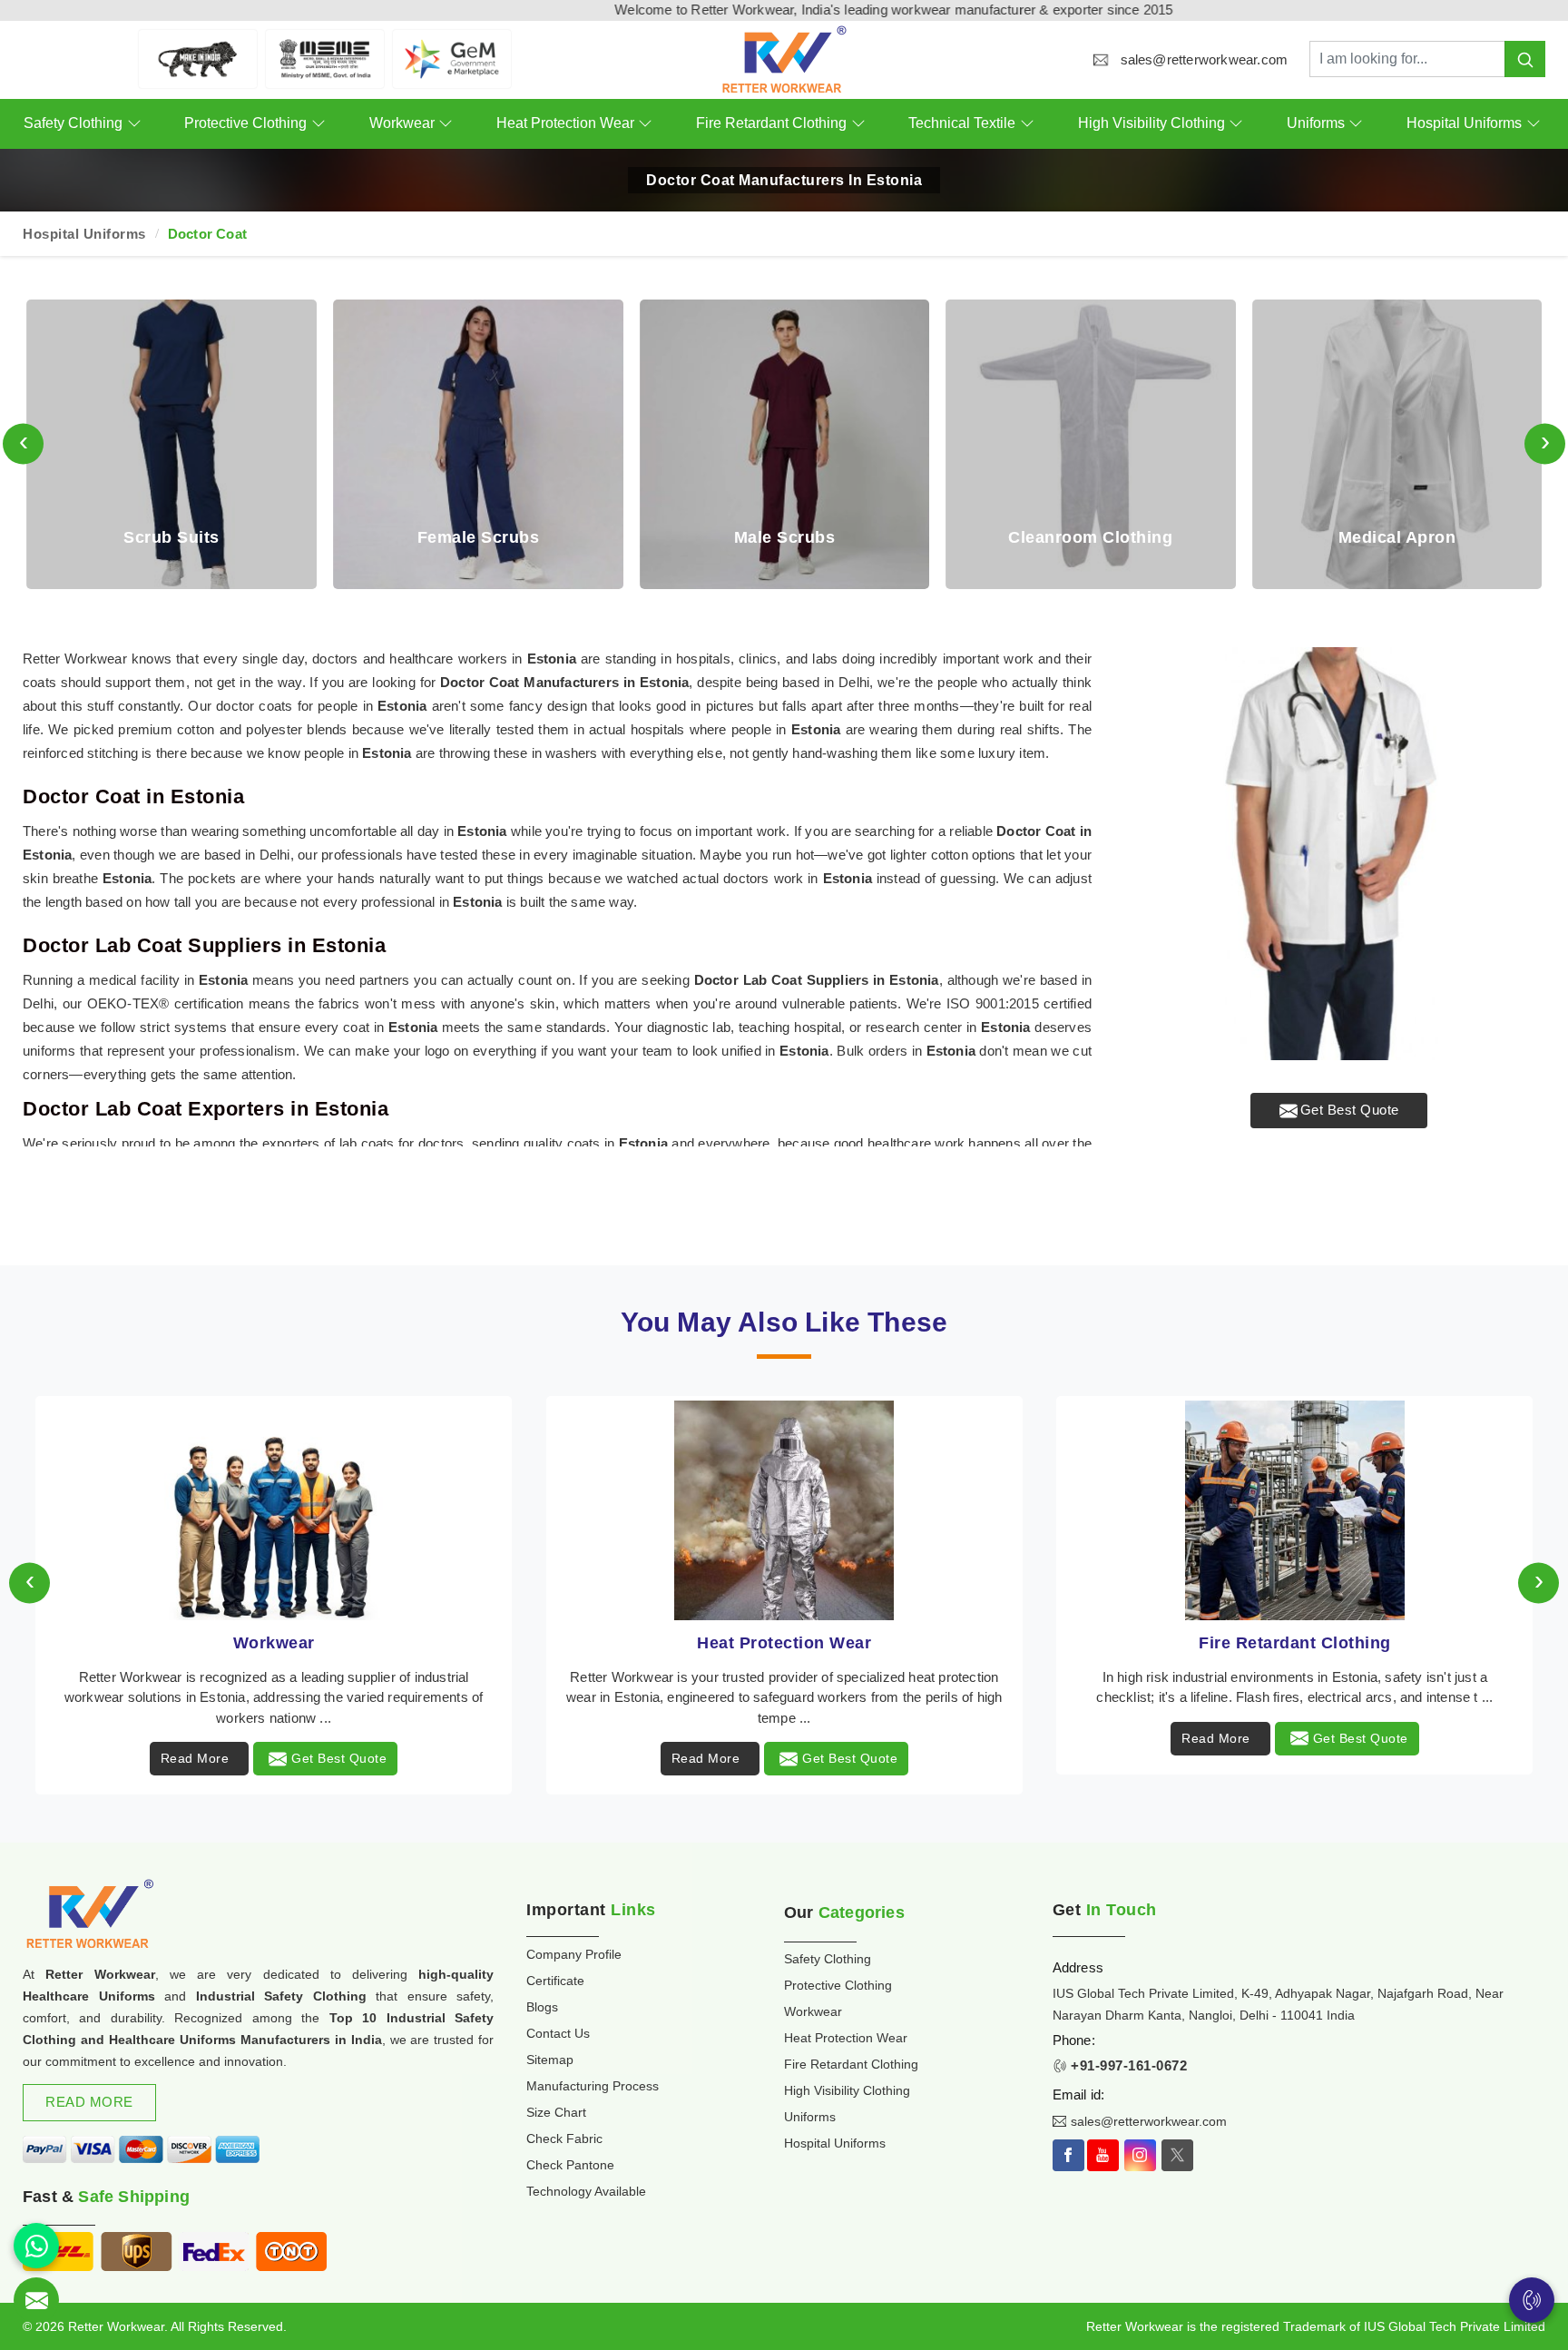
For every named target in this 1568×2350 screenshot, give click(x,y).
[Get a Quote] (36, 2300)
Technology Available (586, 2191)
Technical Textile (962, 123)
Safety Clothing (73, 123)
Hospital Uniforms (1464, 123)
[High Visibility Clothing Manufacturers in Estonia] (1294, 1510)
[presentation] (23, 444)
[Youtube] (1103, 2155)
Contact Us (558, 2033)
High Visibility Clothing (1151, 123)
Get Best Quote (1350, 1110)
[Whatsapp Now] (36, 2246)
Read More (195, 1758)
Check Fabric (564, 2139)
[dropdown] (134, 124)
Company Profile (574, 1954)
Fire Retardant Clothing (771, 123)
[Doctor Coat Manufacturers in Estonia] (1339, 854)
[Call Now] (1532, 2300)
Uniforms (1316, 123)
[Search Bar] (1525, 59)
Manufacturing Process (593, 2086)
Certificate (555, 1981)
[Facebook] (1068, 2155)
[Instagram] (1140, 2155)
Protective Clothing (245, 123)
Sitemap (550, 2060)
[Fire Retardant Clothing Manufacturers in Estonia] (784, 1510)
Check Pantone (570, 2165)
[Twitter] (1177, 2155)
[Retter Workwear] (784, 59)
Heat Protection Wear (565, 123)
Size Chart (556, 2112)
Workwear (402, 123)
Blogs (542, 2007)
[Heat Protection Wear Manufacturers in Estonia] (274, 1510)
